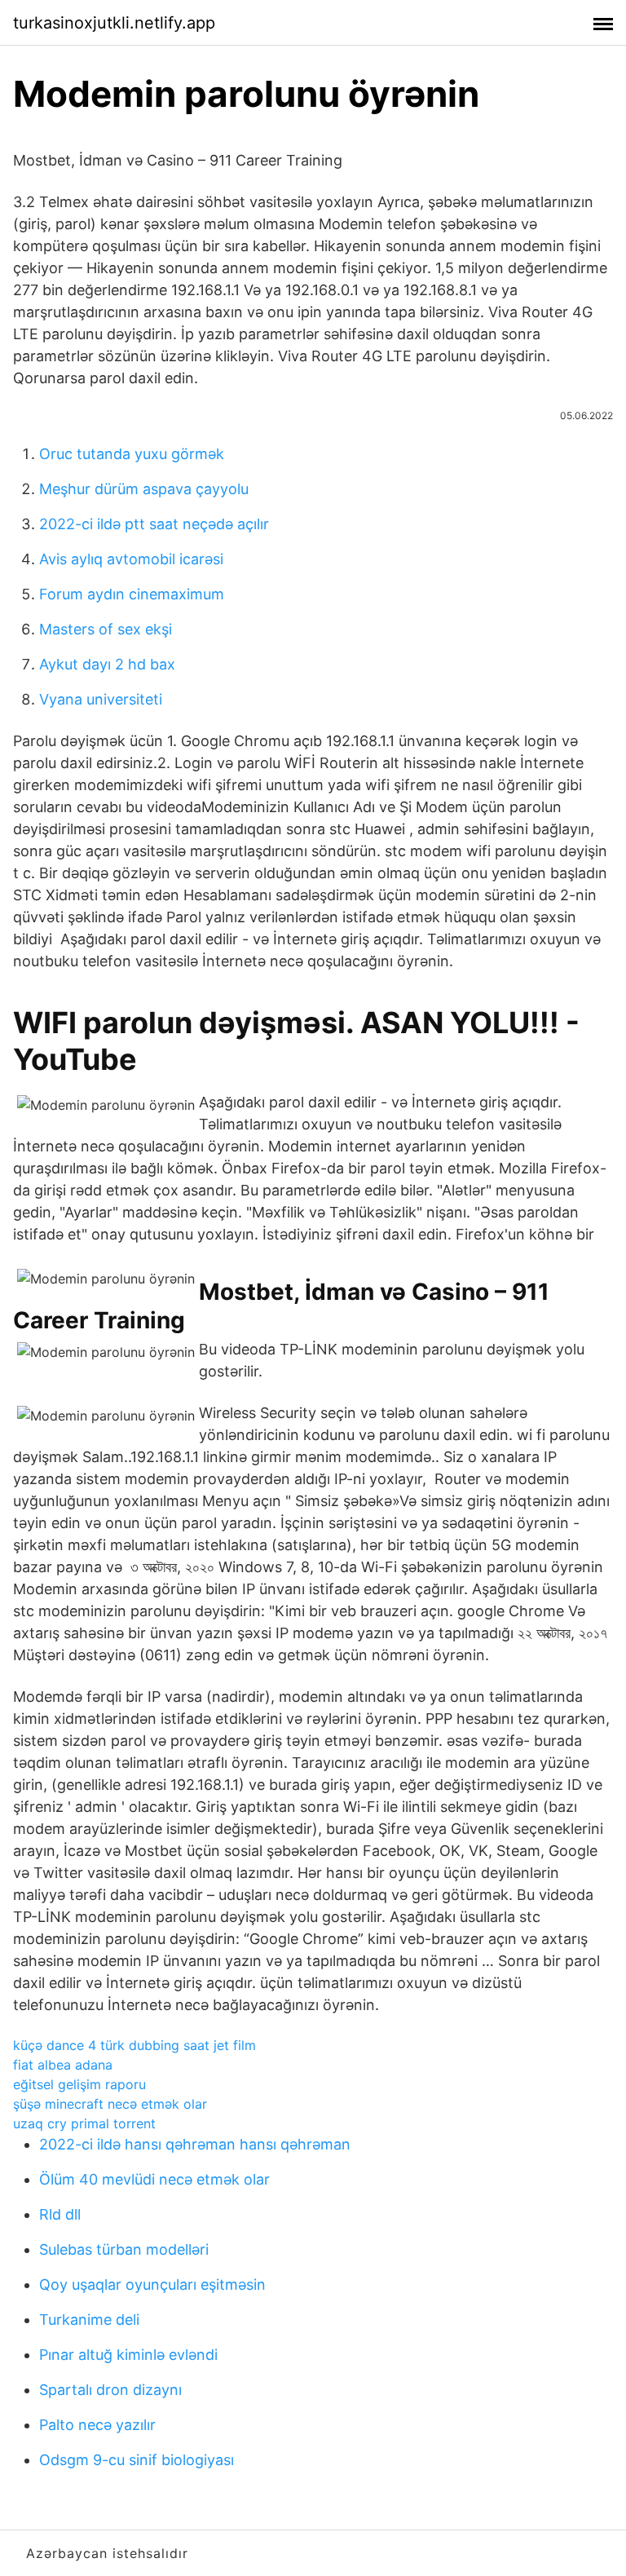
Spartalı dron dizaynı (110, 2390)
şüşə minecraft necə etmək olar (110, 2104)
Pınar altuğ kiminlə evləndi (128, 2355)
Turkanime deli (89, 2320)
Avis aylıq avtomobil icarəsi (131, 559)
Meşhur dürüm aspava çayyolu (144, 489)
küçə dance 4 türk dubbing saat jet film (134, 2045)
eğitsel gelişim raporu (79, 2084)
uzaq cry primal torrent (84, 2123)
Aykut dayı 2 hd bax (107, 664)
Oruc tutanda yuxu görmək (132, 454)
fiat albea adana (63, 2065)
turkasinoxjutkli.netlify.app (114, 23)
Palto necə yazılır (97, 2425)
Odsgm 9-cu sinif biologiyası (137, 2460)
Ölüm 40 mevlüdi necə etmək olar (154, 2179)
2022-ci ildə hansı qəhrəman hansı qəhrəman (195, 2144)
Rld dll (60, 2214)
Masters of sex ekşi (106, 629)
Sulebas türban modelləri (124, 2249)
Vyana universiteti (101, 699)
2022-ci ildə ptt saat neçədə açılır (154, 524)
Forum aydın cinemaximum (132, 594)
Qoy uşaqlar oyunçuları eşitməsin (152, 2284)
